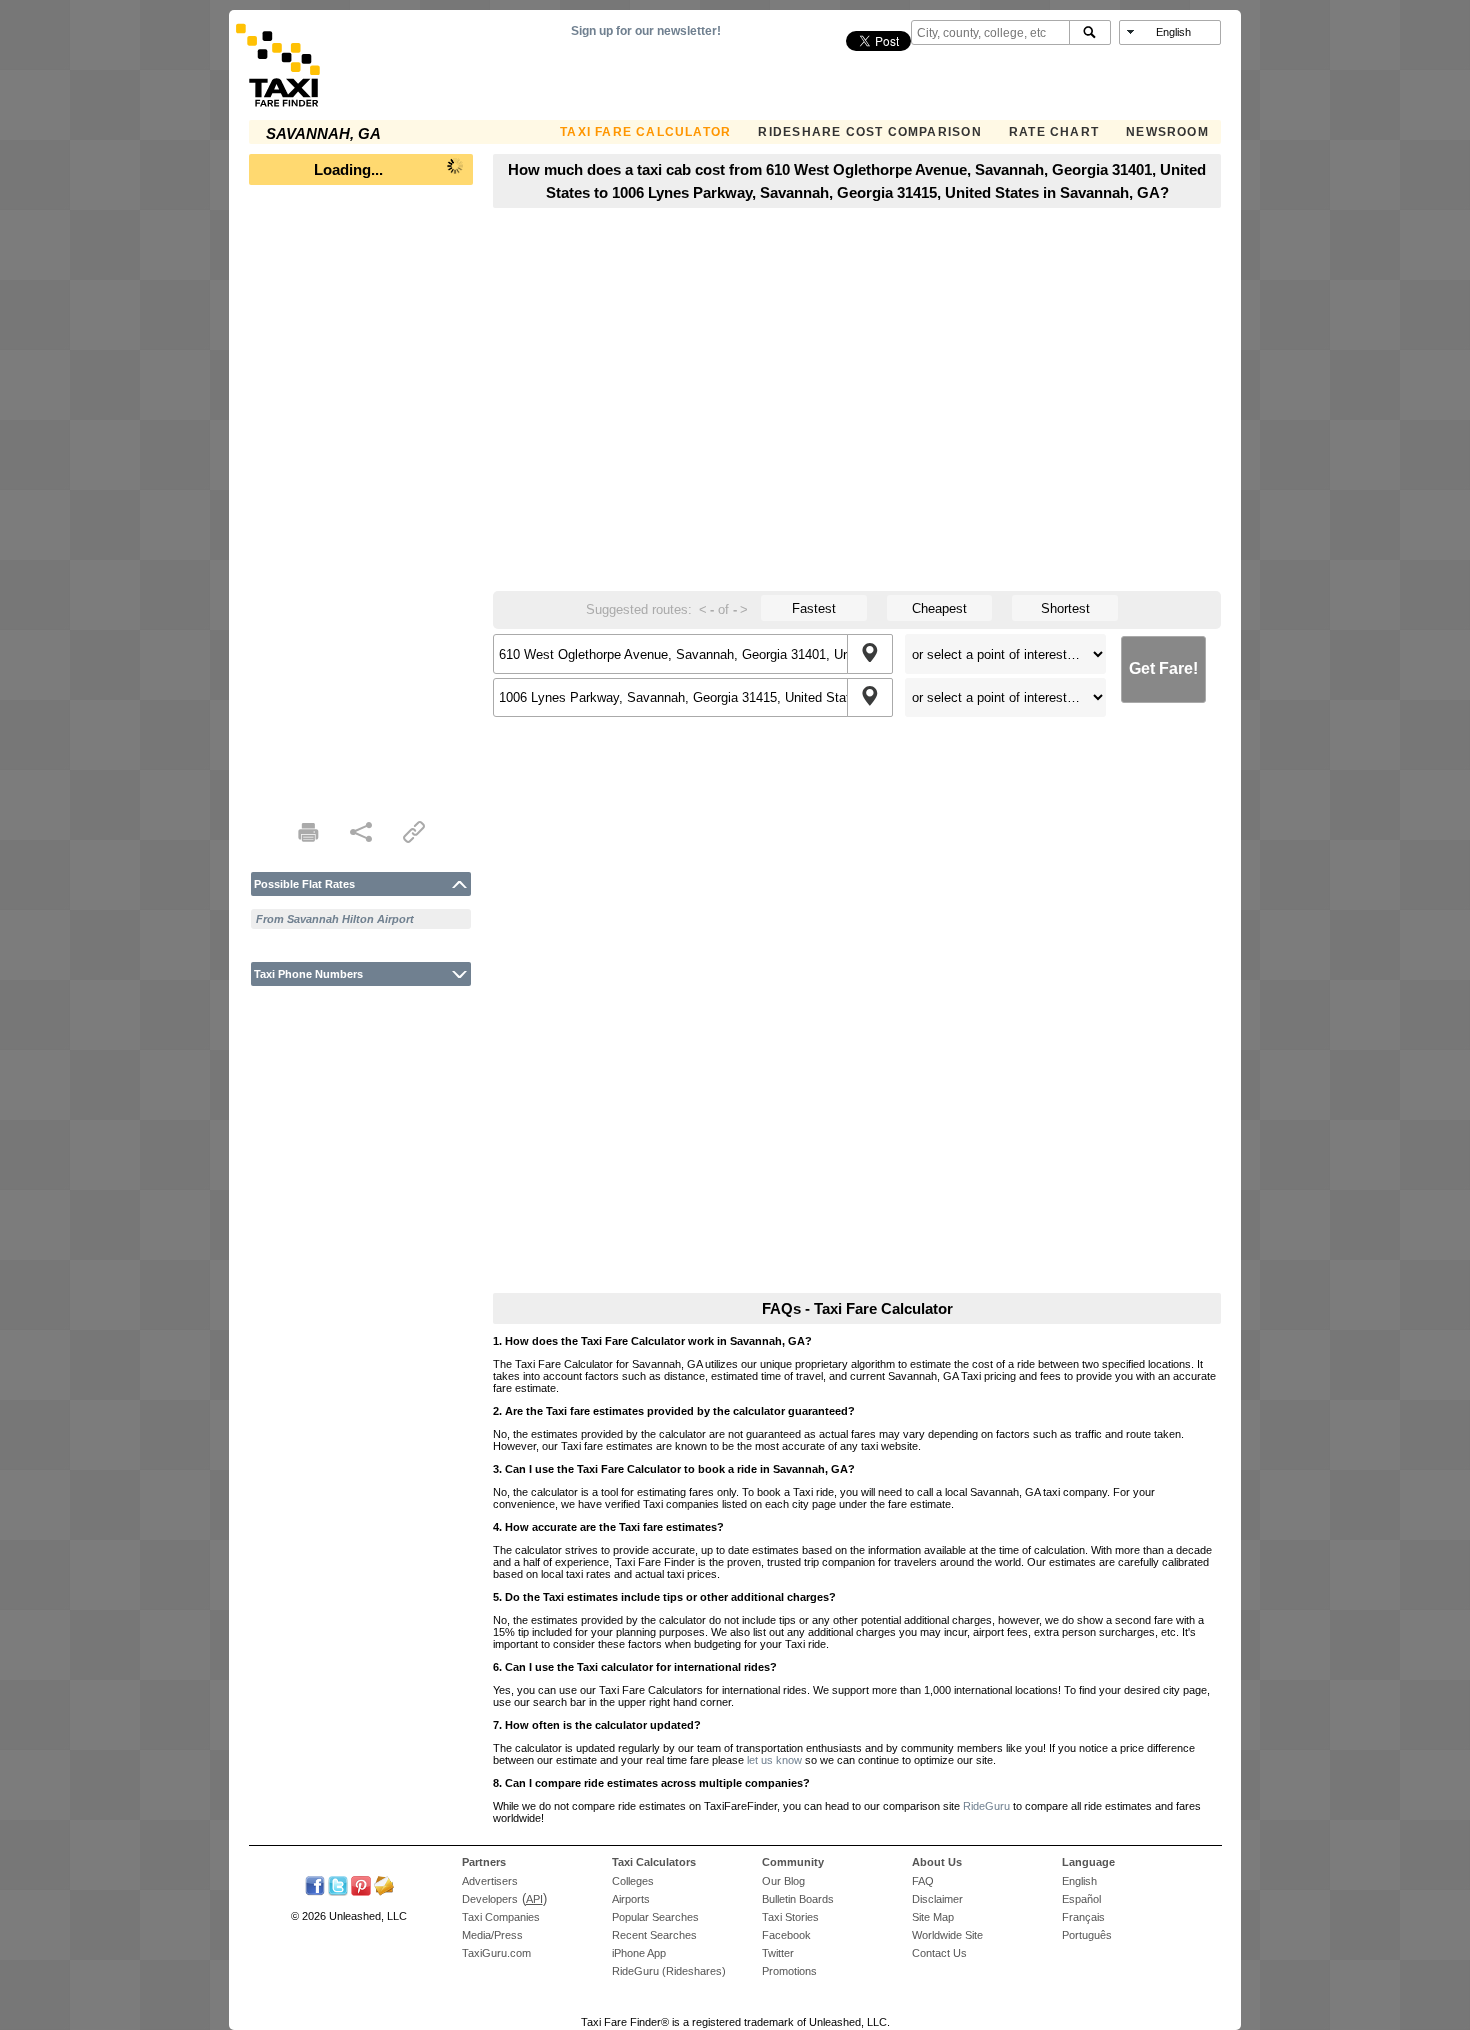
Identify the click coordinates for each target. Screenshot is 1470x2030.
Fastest (814, 608)
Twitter (778, 1953)
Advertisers (490, 1881)
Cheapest (939, 608)
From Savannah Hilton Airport (335, 919)
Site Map (933, 1917)
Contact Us (939, 1953)
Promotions (789, 1971)
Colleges (633, 1881)
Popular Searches (655, 1917)
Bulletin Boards (798, 1899)
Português (1087, 1935)
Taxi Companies (501, 1917)
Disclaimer (937, 1899)
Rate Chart (1054, 132)
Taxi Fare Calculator (645, 132)
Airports (631, 1899)
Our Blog (783, 1881)
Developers (490, 1899)
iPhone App (639, 1953)
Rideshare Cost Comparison (869, 132)
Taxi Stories (790, 1917)
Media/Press (492, 1935)
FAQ (923, 1881)
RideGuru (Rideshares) (669, 1971)
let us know (774, 1760)
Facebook (786, 1935)
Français (1083, 1917)
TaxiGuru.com (496, 1953)
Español (1081, 1899)
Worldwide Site (947, 1935)
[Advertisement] (361, 496)
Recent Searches (654, 1935)
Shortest (1065, 608)
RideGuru (986, 1806)
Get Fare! (1163, 668)
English (1079, 1881)
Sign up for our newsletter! (646, 31)
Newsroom (1167, 132)
